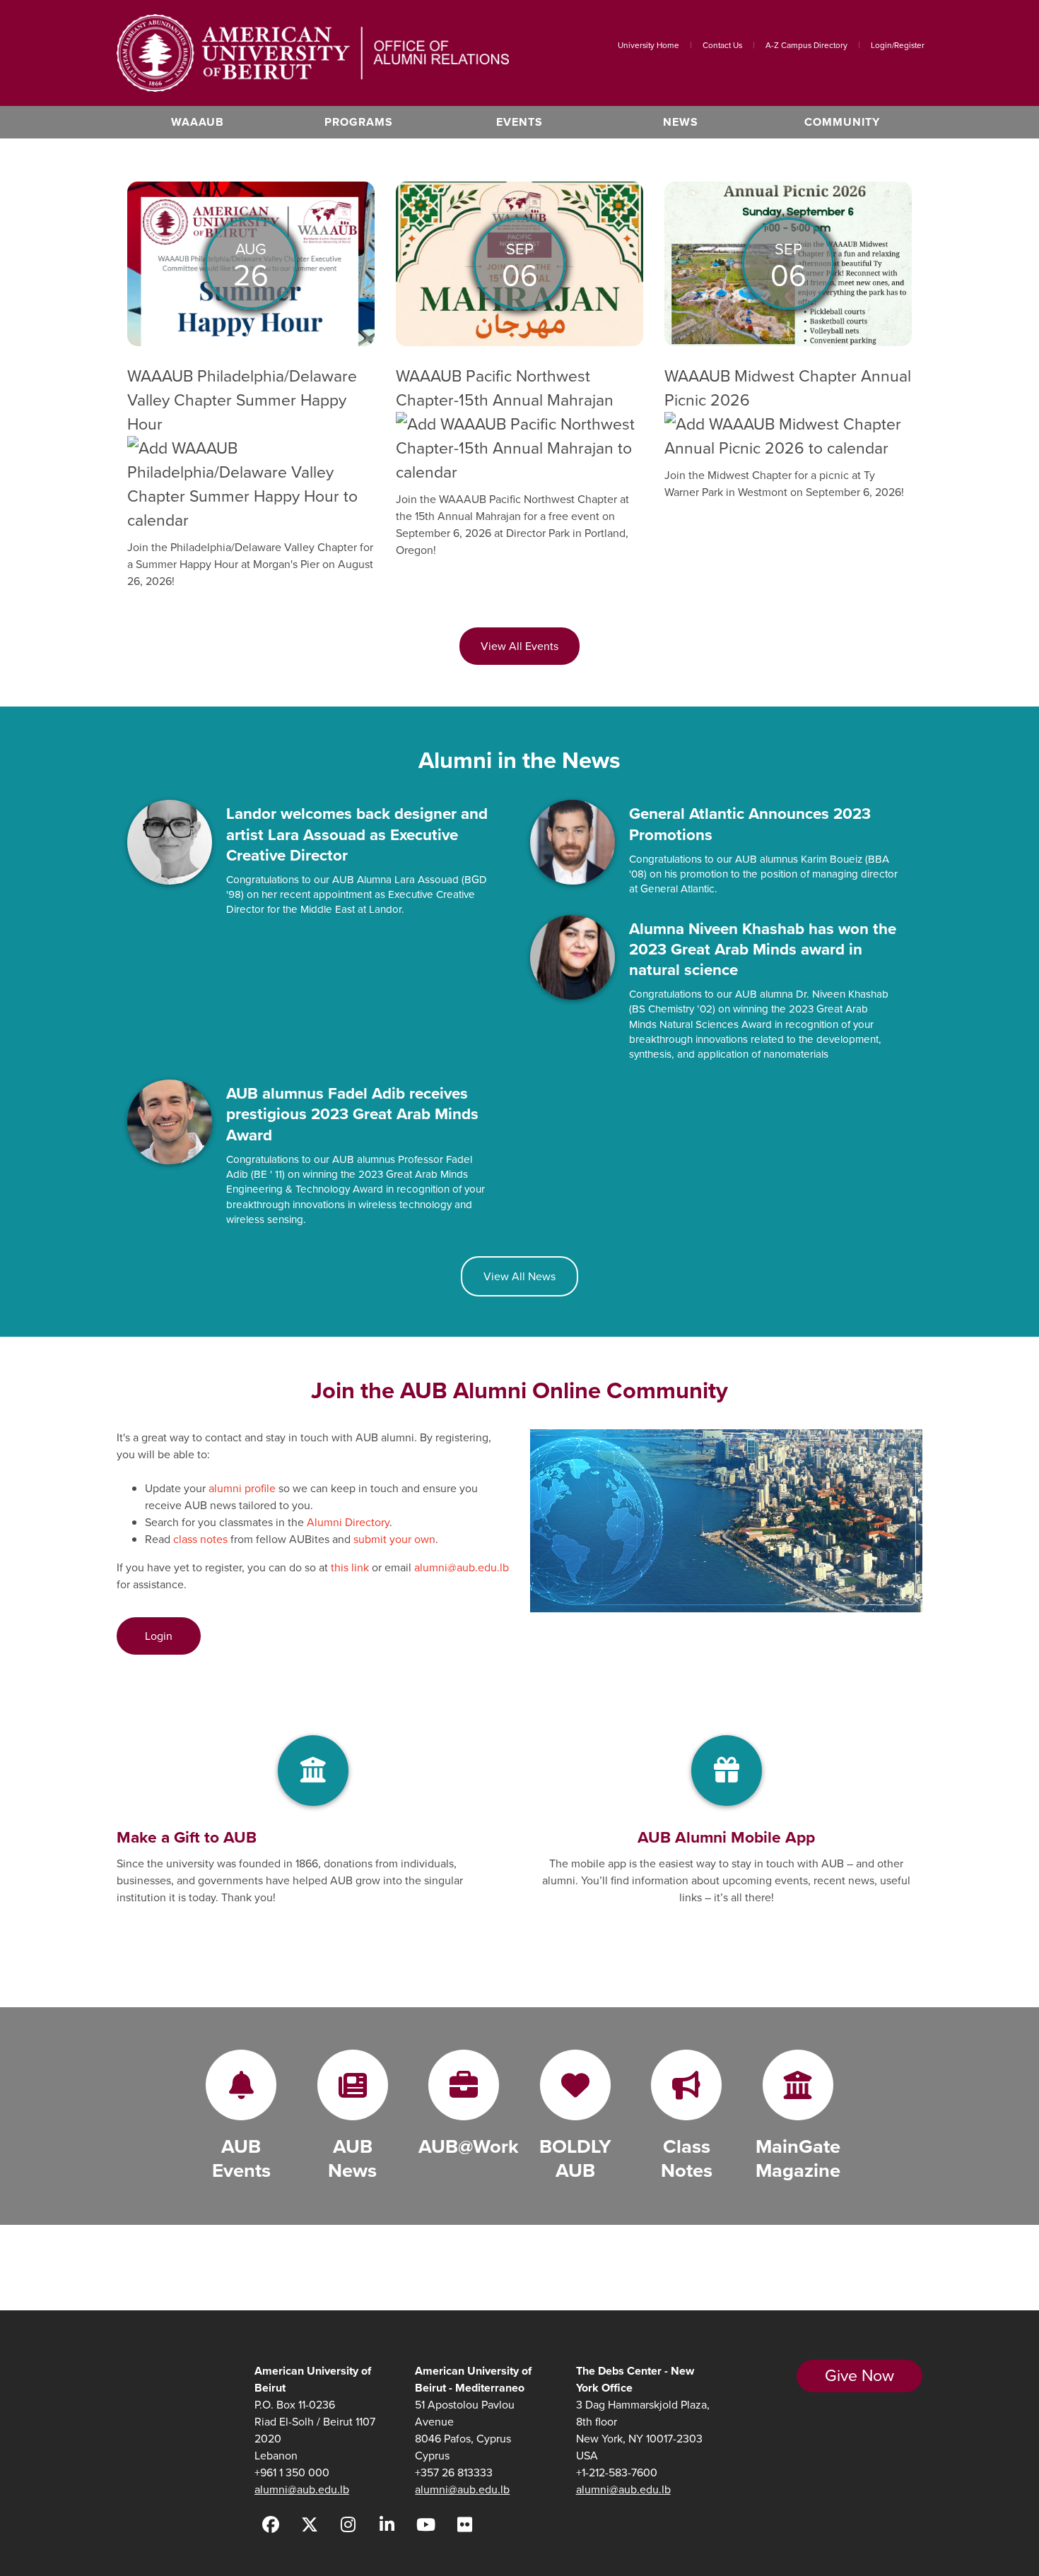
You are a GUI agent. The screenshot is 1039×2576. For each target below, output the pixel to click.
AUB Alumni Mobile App (726, 1837)
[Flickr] (465, 2525)
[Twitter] (309, 2525)
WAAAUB (198, 122)
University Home (648, 45)
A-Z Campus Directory (806, 45)
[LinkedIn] (387, 2525)
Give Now (859, 2375)
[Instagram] (348, 2525)
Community (842, 122)
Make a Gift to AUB (187, 1837)
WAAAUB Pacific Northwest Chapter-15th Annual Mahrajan (505, 388)
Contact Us (722, 45)
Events (519, 122)
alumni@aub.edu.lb (302, 2489)
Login (159, 1636)
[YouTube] (426, 2525)
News (681, 122)
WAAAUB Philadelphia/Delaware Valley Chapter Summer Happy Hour (242, 400)
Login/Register (898, 45)
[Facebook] (270, 2525)
